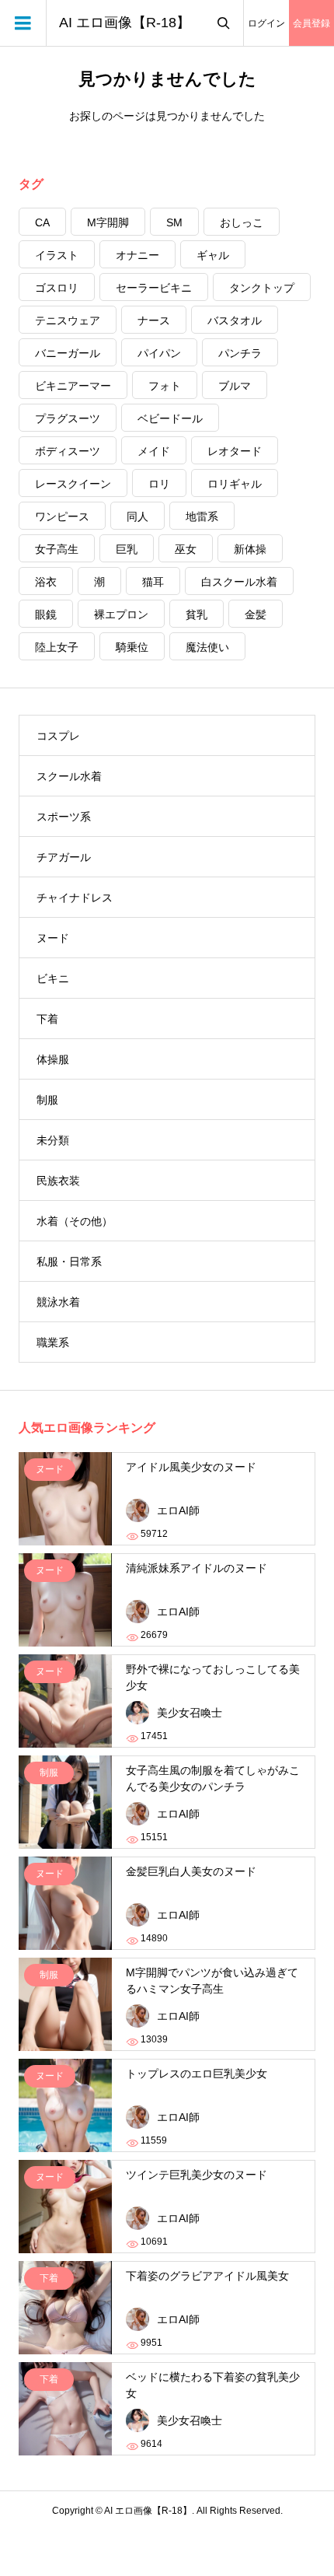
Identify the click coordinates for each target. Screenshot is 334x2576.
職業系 (53, 1342)
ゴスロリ (57, 288)
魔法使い (207, 647)
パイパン (159, 353)
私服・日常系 (69, 1262)
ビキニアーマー (73, 386)
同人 (137, 516)
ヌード (53, 938)
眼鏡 (46, 614)
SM (174, 222)
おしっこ (242, 222)
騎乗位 (132, 647)
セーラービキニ (154, 288)
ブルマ (235, 386)
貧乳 (197, 614)
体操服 (53, 1059)
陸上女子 (57, 647)
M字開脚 (108, 222)
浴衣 (46, 582)
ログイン (266, 23)
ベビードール (170, 418)
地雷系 (202, 516)
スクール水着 (69, 776)
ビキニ (53, 978)
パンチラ (240, 353)
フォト (165, 386)
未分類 (53, 1140)
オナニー (137, 255)
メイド (154, 451)
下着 (47, 1019)
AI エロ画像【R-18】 (125, 23)
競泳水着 (58, 1302)
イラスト (57, 255)
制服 (47, 1100)
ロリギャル (235, 484)
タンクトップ (262, 288)
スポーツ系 (64, 817)
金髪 (256, 614)
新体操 (250, 549)
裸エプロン (121, 614)
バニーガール (68, 353)
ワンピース (62, 516)
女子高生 (57, 549)
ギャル (213, 255)
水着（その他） (75, 1221)
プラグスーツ (68, 418)
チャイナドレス (75, 898)
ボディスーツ (68, 451)
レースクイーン (73, 484)
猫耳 (153, 582)
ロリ (159, 484)
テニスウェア (68, 320)
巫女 (186, 549)
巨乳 (127, 549)
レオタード (235, 451)
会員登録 (311, 23)
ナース (154, 320)
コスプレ (58, 736)
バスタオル (235, 320)
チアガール (64, 857)
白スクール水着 (239, 582)
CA (42, 222)
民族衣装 (58, 1181)
